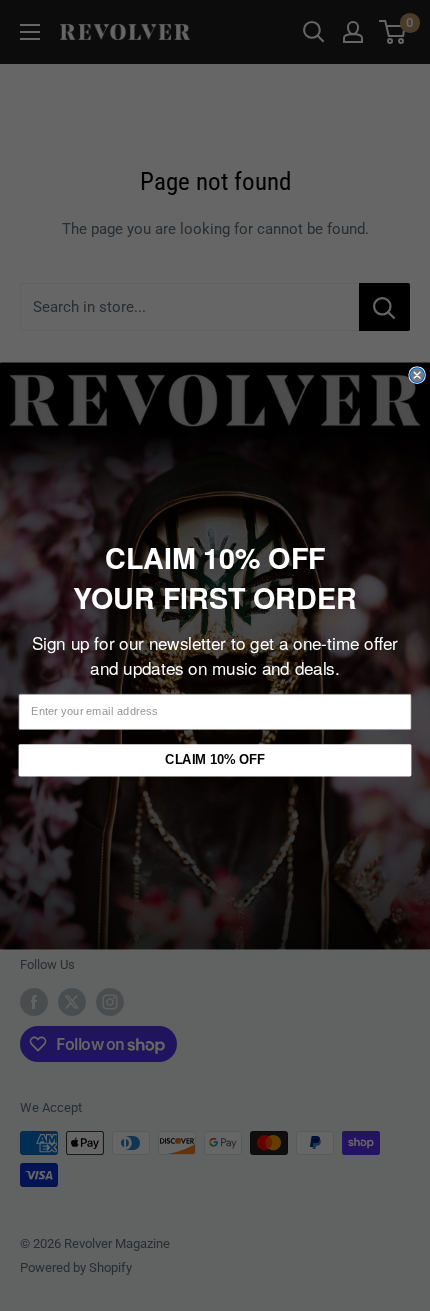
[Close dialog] (417, 374)
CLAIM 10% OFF (215, 759)
